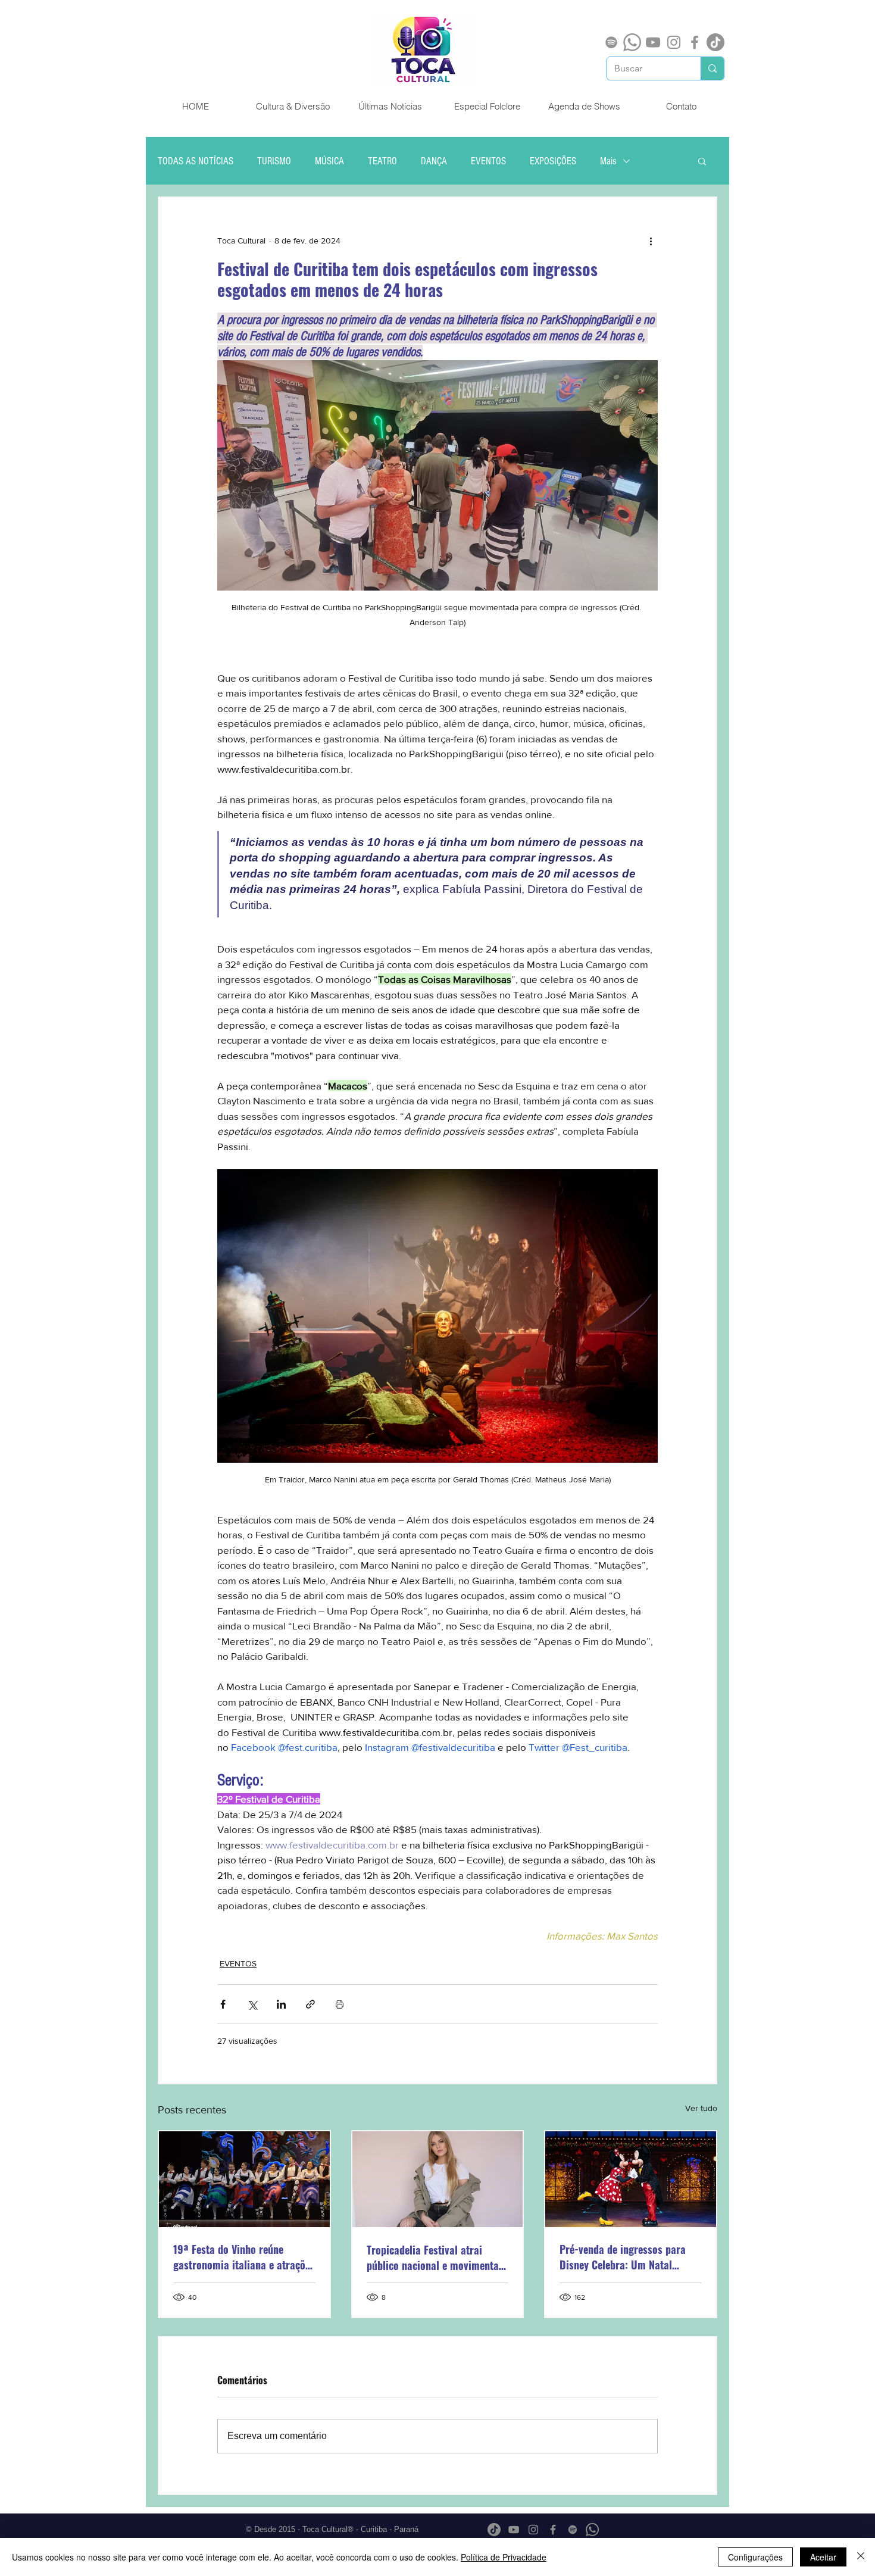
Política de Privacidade (504, 2557)
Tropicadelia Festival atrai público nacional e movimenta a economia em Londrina (437, 2257)
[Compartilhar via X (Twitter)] (252, 2004)
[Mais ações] (651, 241)
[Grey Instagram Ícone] (674, 42)
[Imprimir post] (340, 2004)
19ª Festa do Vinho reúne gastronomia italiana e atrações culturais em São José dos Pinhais (244, 2257)
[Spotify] (611, 42)
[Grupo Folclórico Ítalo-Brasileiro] (244, 2179)
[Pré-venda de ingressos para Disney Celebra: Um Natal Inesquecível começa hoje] (631, 2179)
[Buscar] (712, 68)
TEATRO (382, 161)
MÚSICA (329, 161)
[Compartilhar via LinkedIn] (281, 2004)
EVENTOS (488, 161)
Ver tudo (701, 2108)
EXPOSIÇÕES (553, 161)
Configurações (755, 2557)
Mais (608, 161)
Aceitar (823, 2557)
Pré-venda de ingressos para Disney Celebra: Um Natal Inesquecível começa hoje (623, 2257)
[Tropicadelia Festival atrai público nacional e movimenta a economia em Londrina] (438, 2179)
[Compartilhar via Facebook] (223, 2004)
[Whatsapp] (632, 42)
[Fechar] (861, 2557)
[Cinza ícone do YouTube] (653, 42)
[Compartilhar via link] (310, 2004)
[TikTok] (715, 42)
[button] (702, 161)
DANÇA (434, 161)
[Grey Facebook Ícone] (695, 42)
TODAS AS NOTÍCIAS (196, 161)
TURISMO (274, 161)
